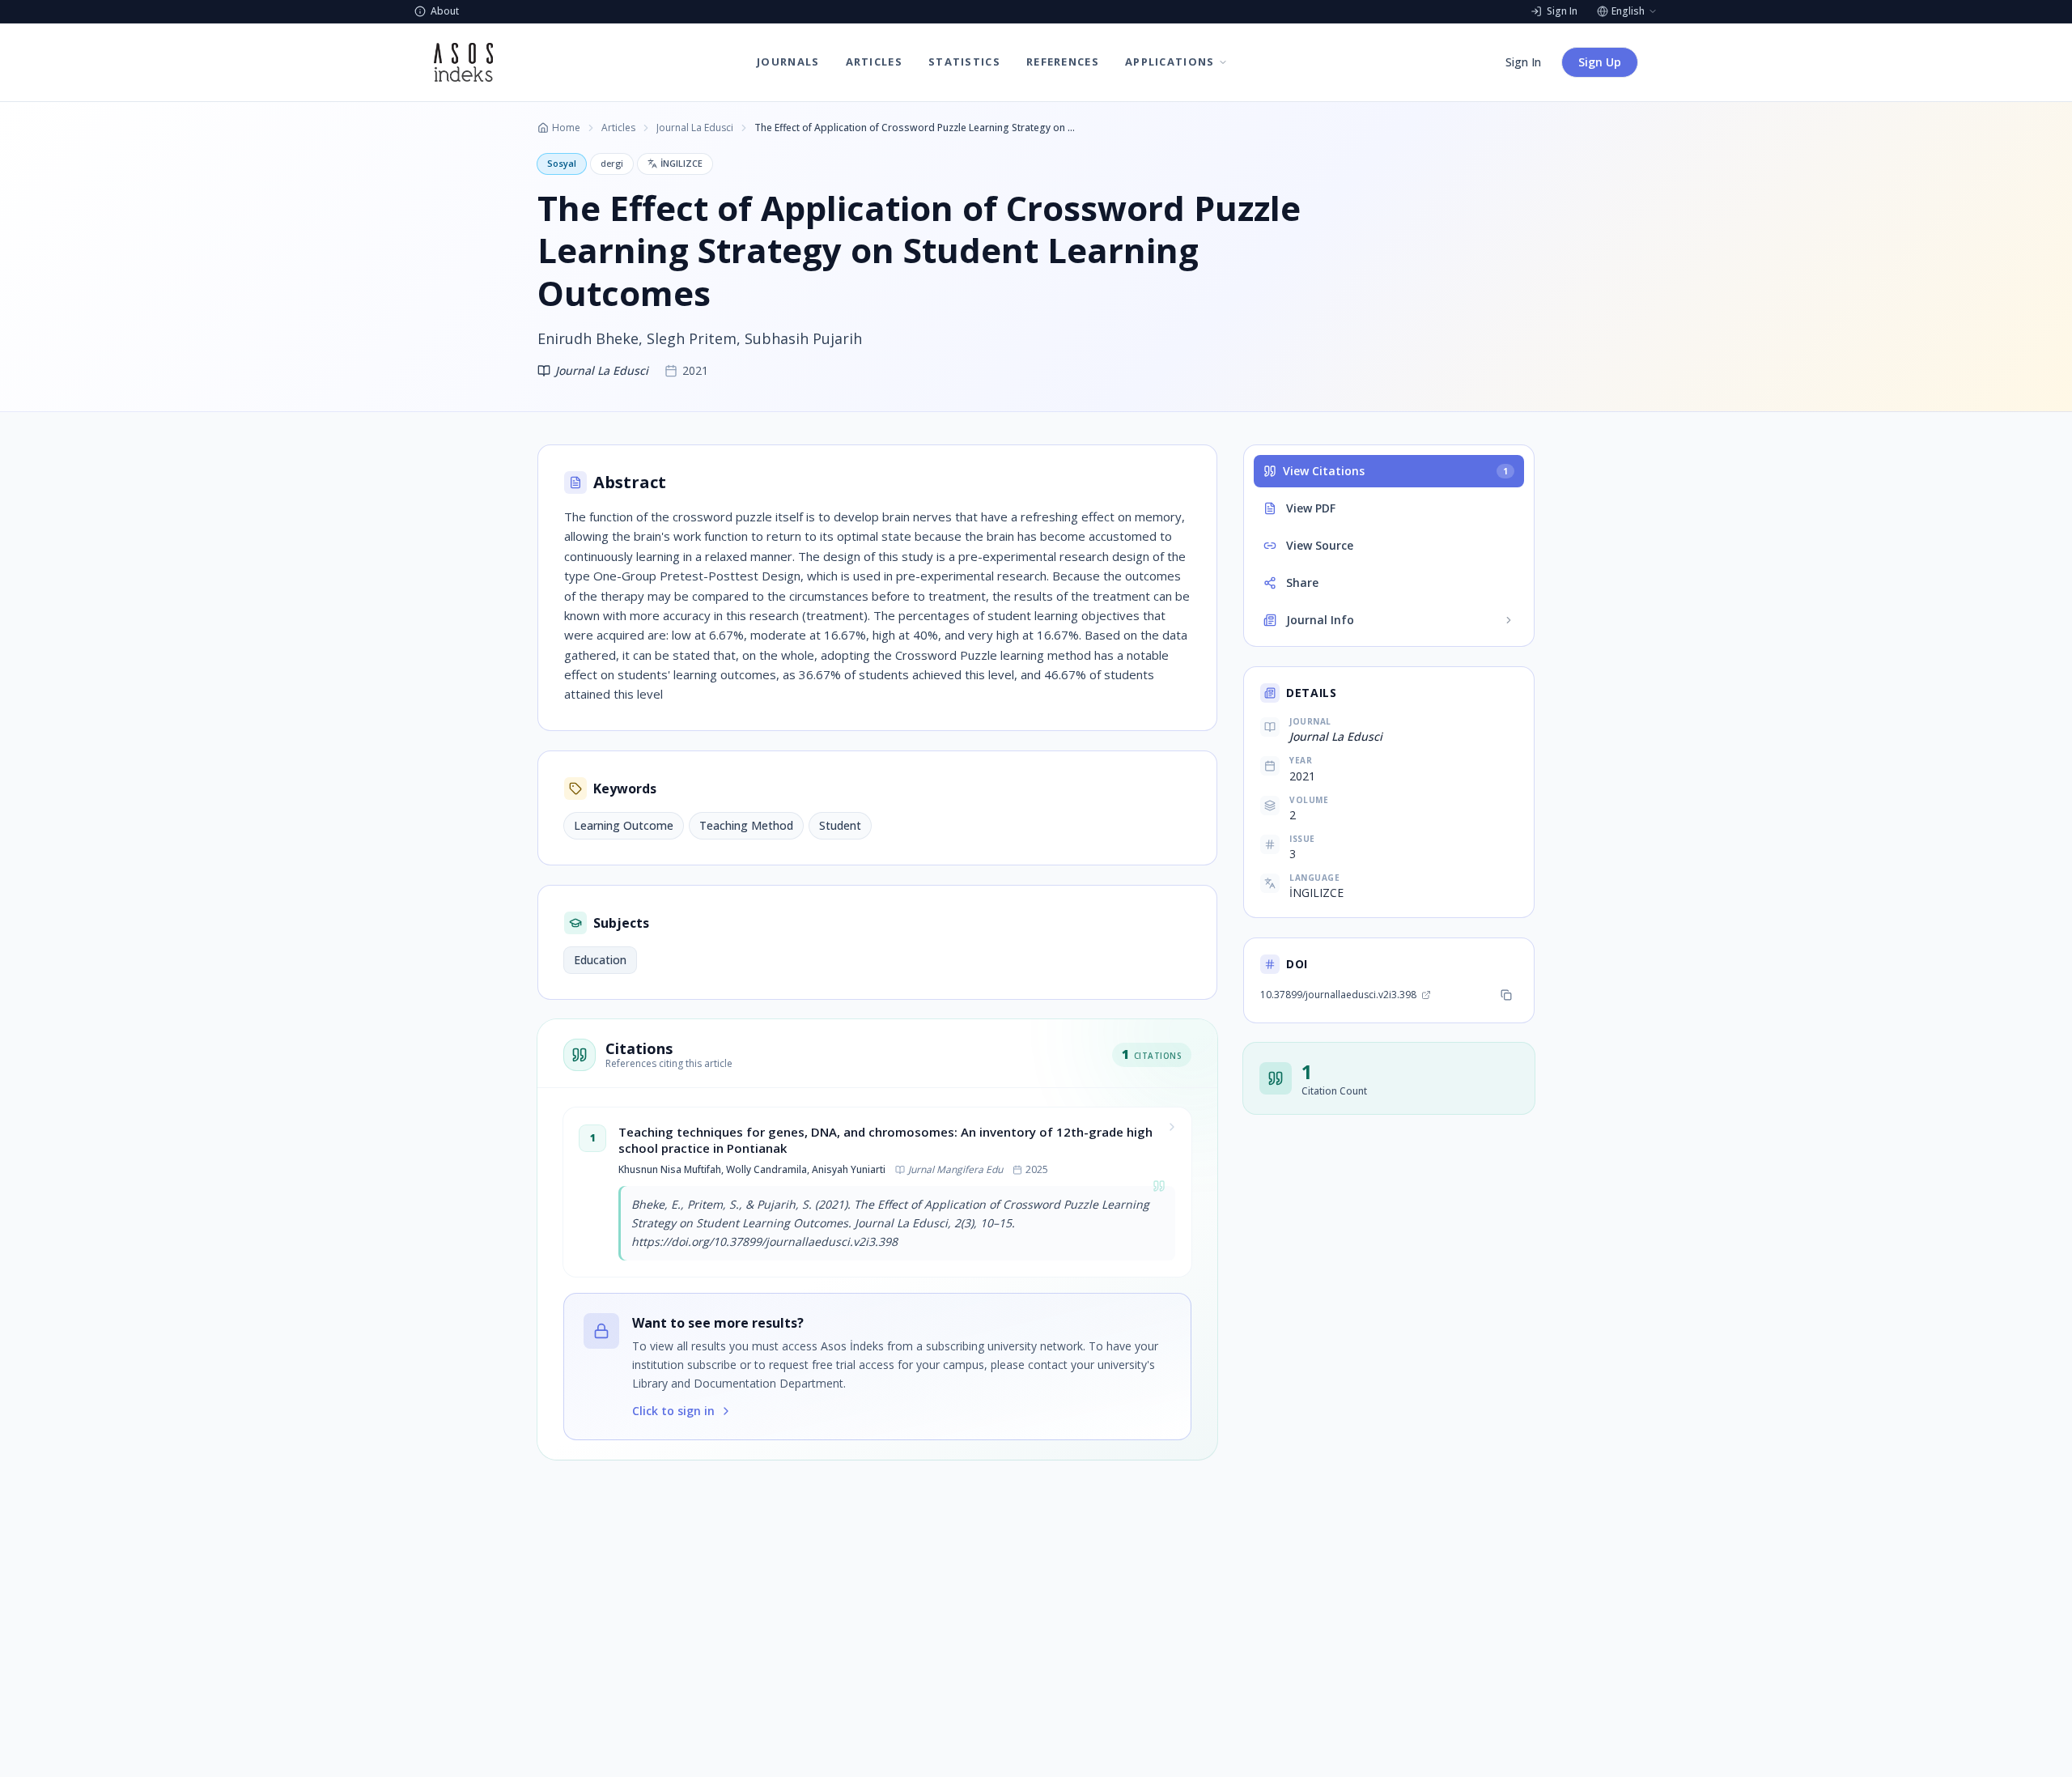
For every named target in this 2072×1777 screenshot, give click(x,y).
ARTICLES (874, 62)
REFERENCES (1063, 62)
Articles (618, 128)
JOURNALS (788, 62)
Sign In (1523, 62)
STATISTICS (964, 62)
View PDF (1311, 508)
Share (1302, 582)
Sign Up (1600, 62)
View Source (1320, 545)
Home (566, 128)
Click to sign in (673, 1411)
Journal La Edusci (695, 128)
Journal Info (1320, 620)
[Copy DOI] (1506, 995)
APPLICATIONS (1170, 62)
